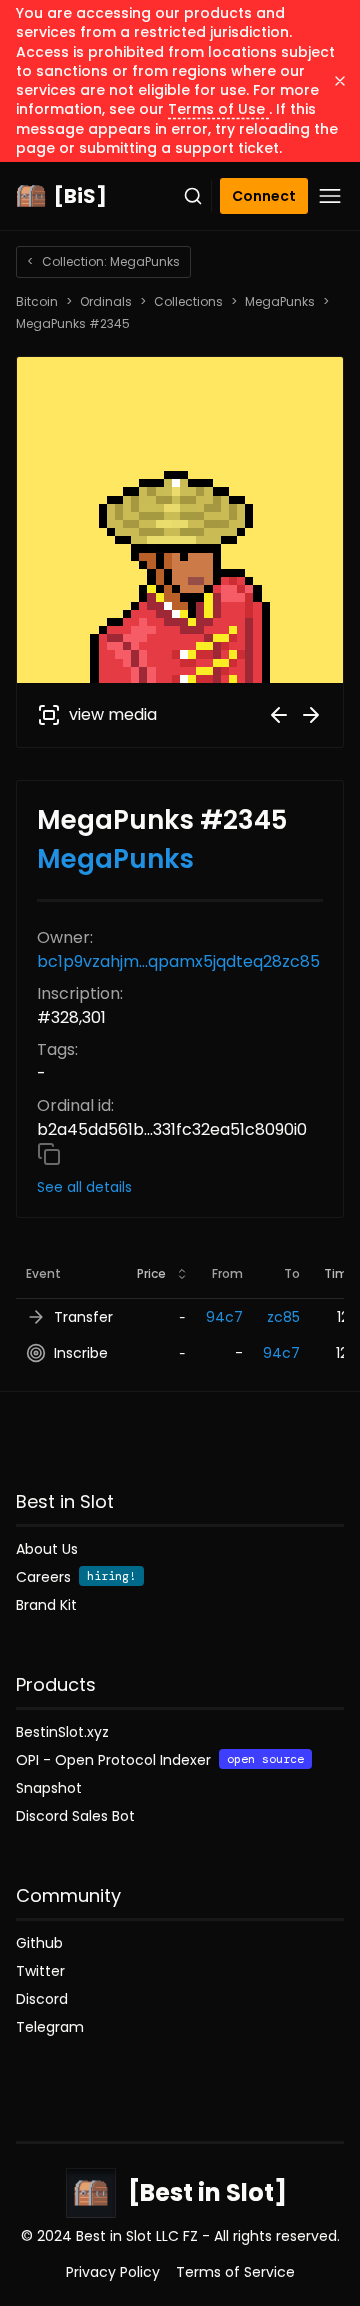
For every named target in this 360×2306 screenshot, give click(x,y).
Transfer (83, 1317)
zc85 (283, 1317)
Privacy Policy (113, 2272)
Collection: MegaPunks (103, 261)
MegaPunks (280, 302)
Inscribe (81, 1353)
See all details (84, 1187)
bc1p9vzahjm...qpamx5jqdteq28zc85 (178, 961)
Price (151, 1273)
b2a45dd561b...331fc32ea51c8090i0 (172, 1129)
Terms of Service (235, 2272)
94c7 (224, 1317)
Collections (188, 302)
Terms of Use (218, 109)
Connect (264, 196)
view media (113, 714)
